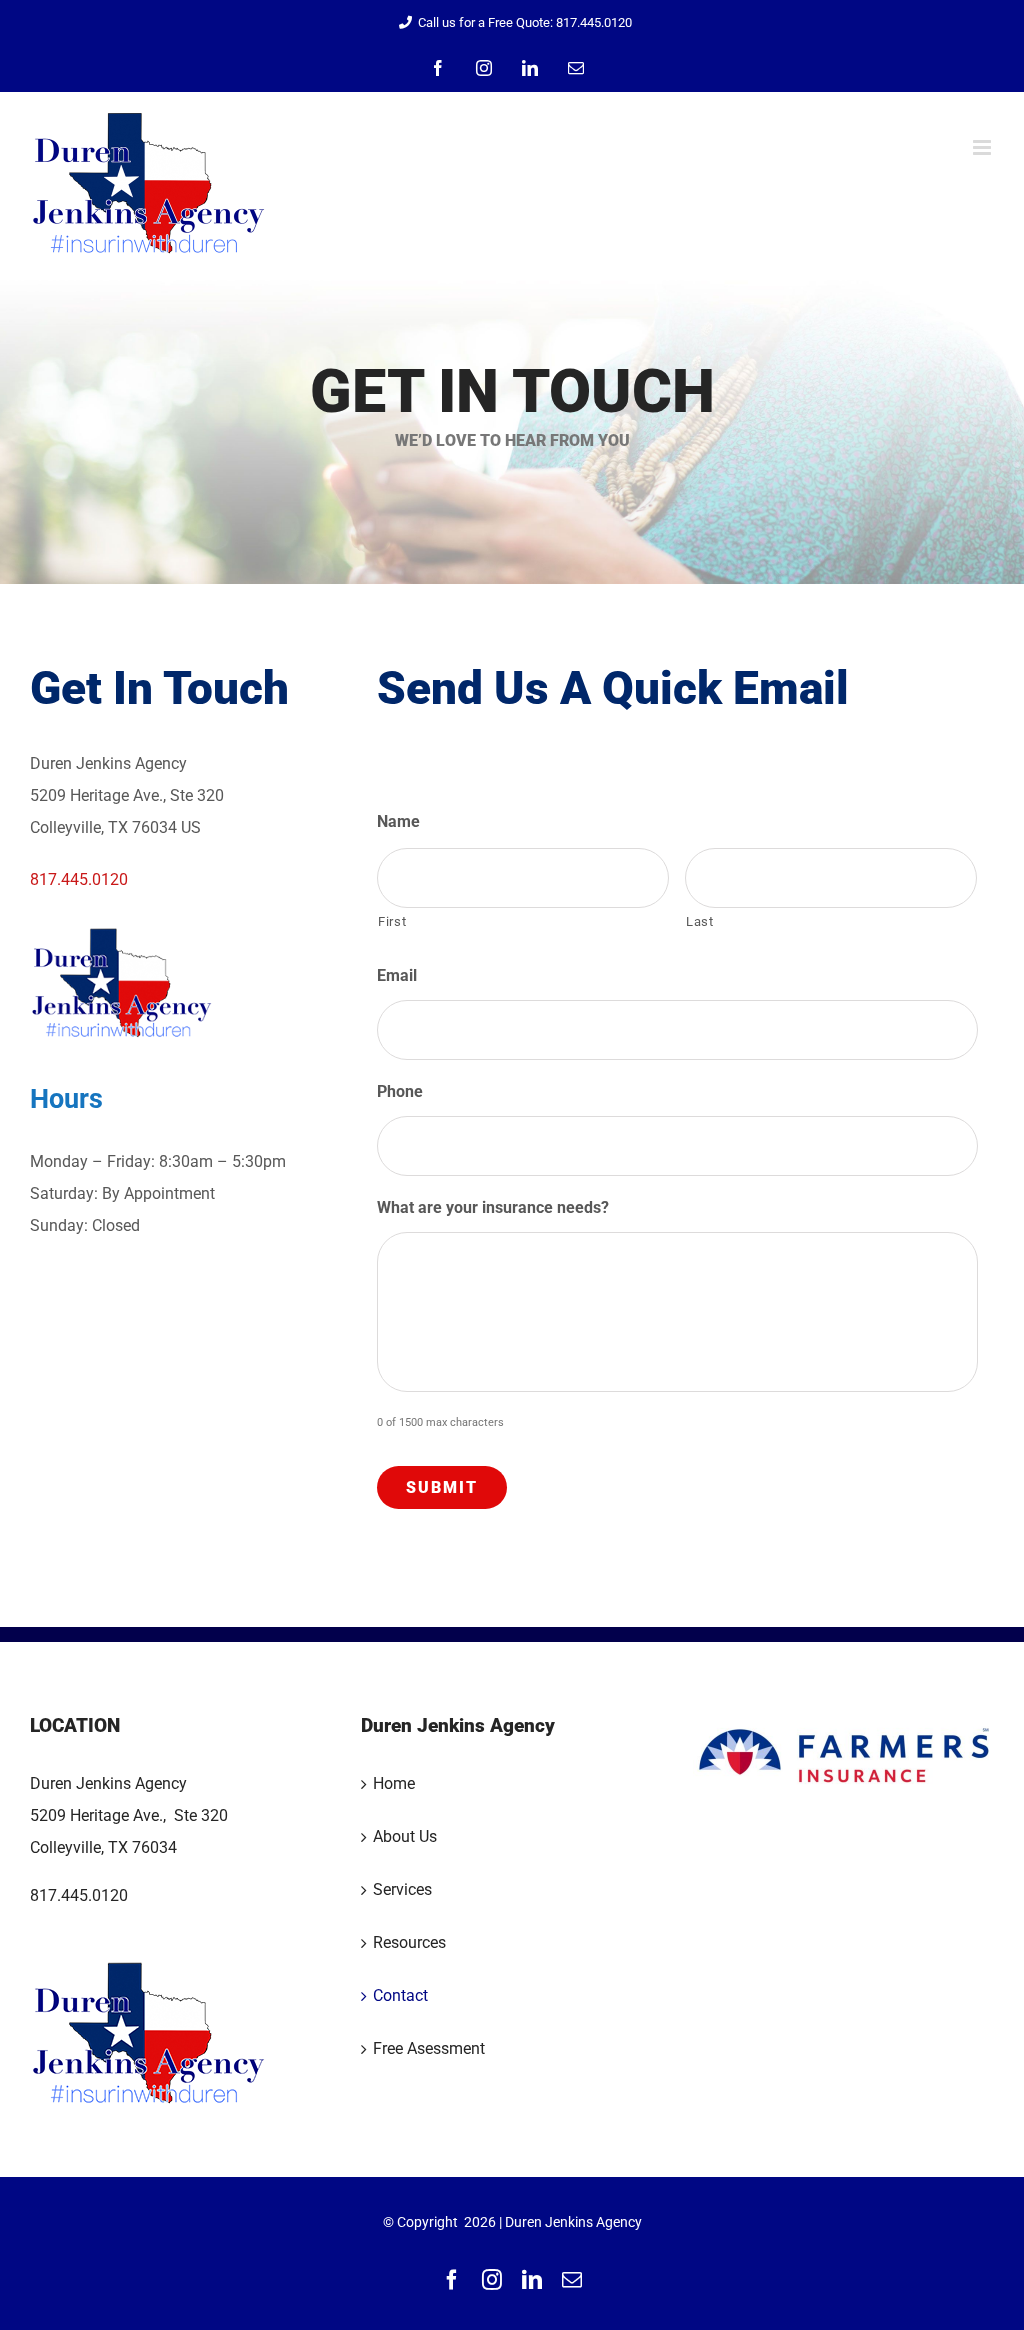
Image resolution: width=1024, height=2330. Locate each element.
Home (394, 1783)
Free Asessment (429, 2048)
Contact (400, 1995)
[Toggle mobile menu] (983, 147)
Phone (400, 1091)
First (392, 921)
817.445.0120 (79, 879)
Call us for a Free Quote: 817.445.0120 (525, 22)
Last (700, 921)
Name (398, 821)
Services (402, 1889)
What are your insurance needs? (493, 1207)
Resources (409, 1942)
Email (404, 975)
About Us (405, 1836)
